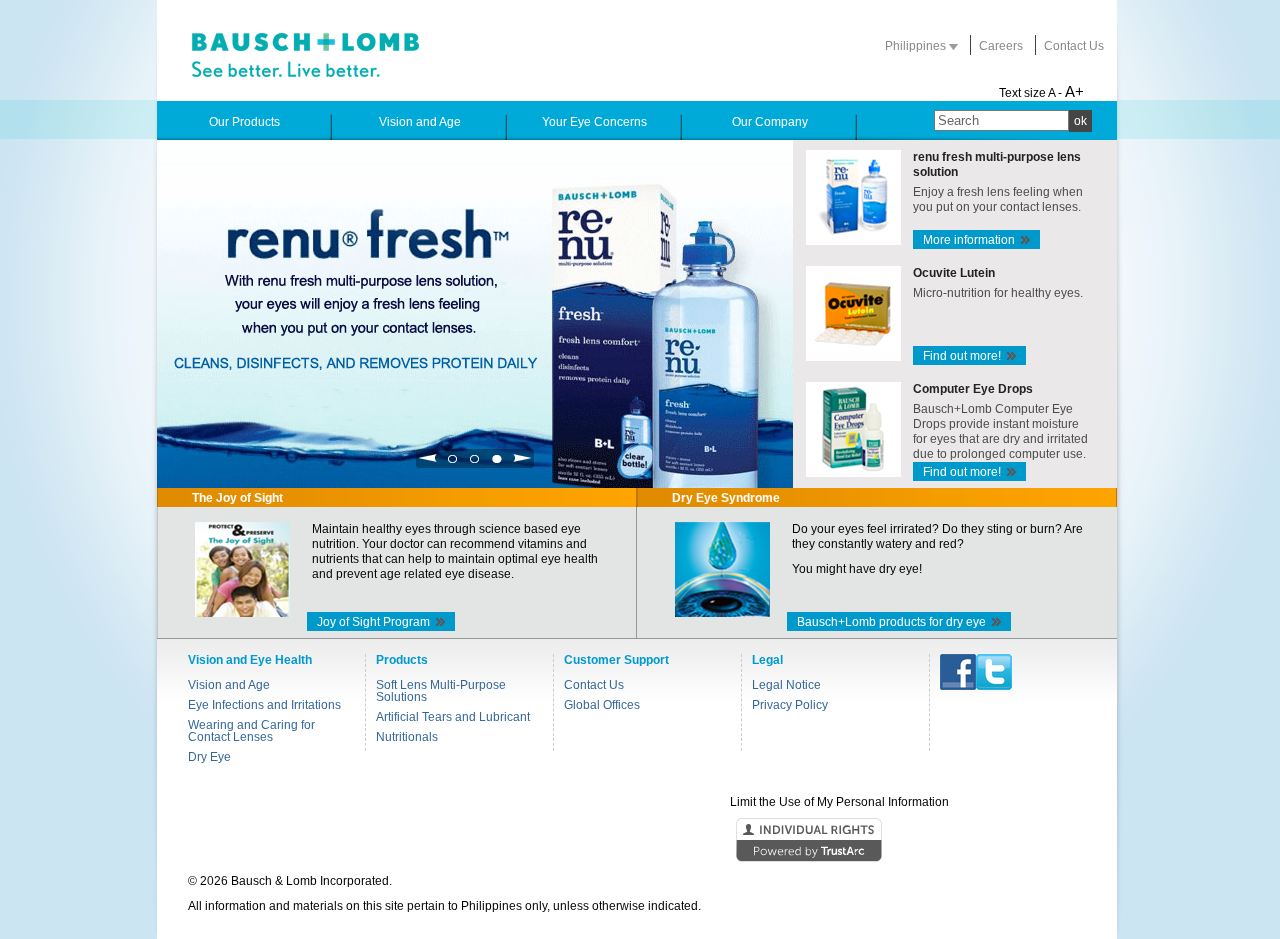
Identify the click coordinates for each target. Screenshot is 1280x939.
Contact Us (1074, 46)
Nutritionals (407, 737)
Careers (1001, 46)
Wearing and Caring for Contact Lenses (251, 731)
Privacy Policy (790, 705)
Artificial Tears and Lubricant (453, 717)
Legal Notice (786, 685)
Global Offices (602, 705)
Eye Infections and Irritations (264, 705)
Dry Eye (209, 757)
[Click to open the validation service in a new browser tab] (638, 841)
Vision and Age (229, 685)
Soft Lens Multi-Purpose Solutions (441, 691)
